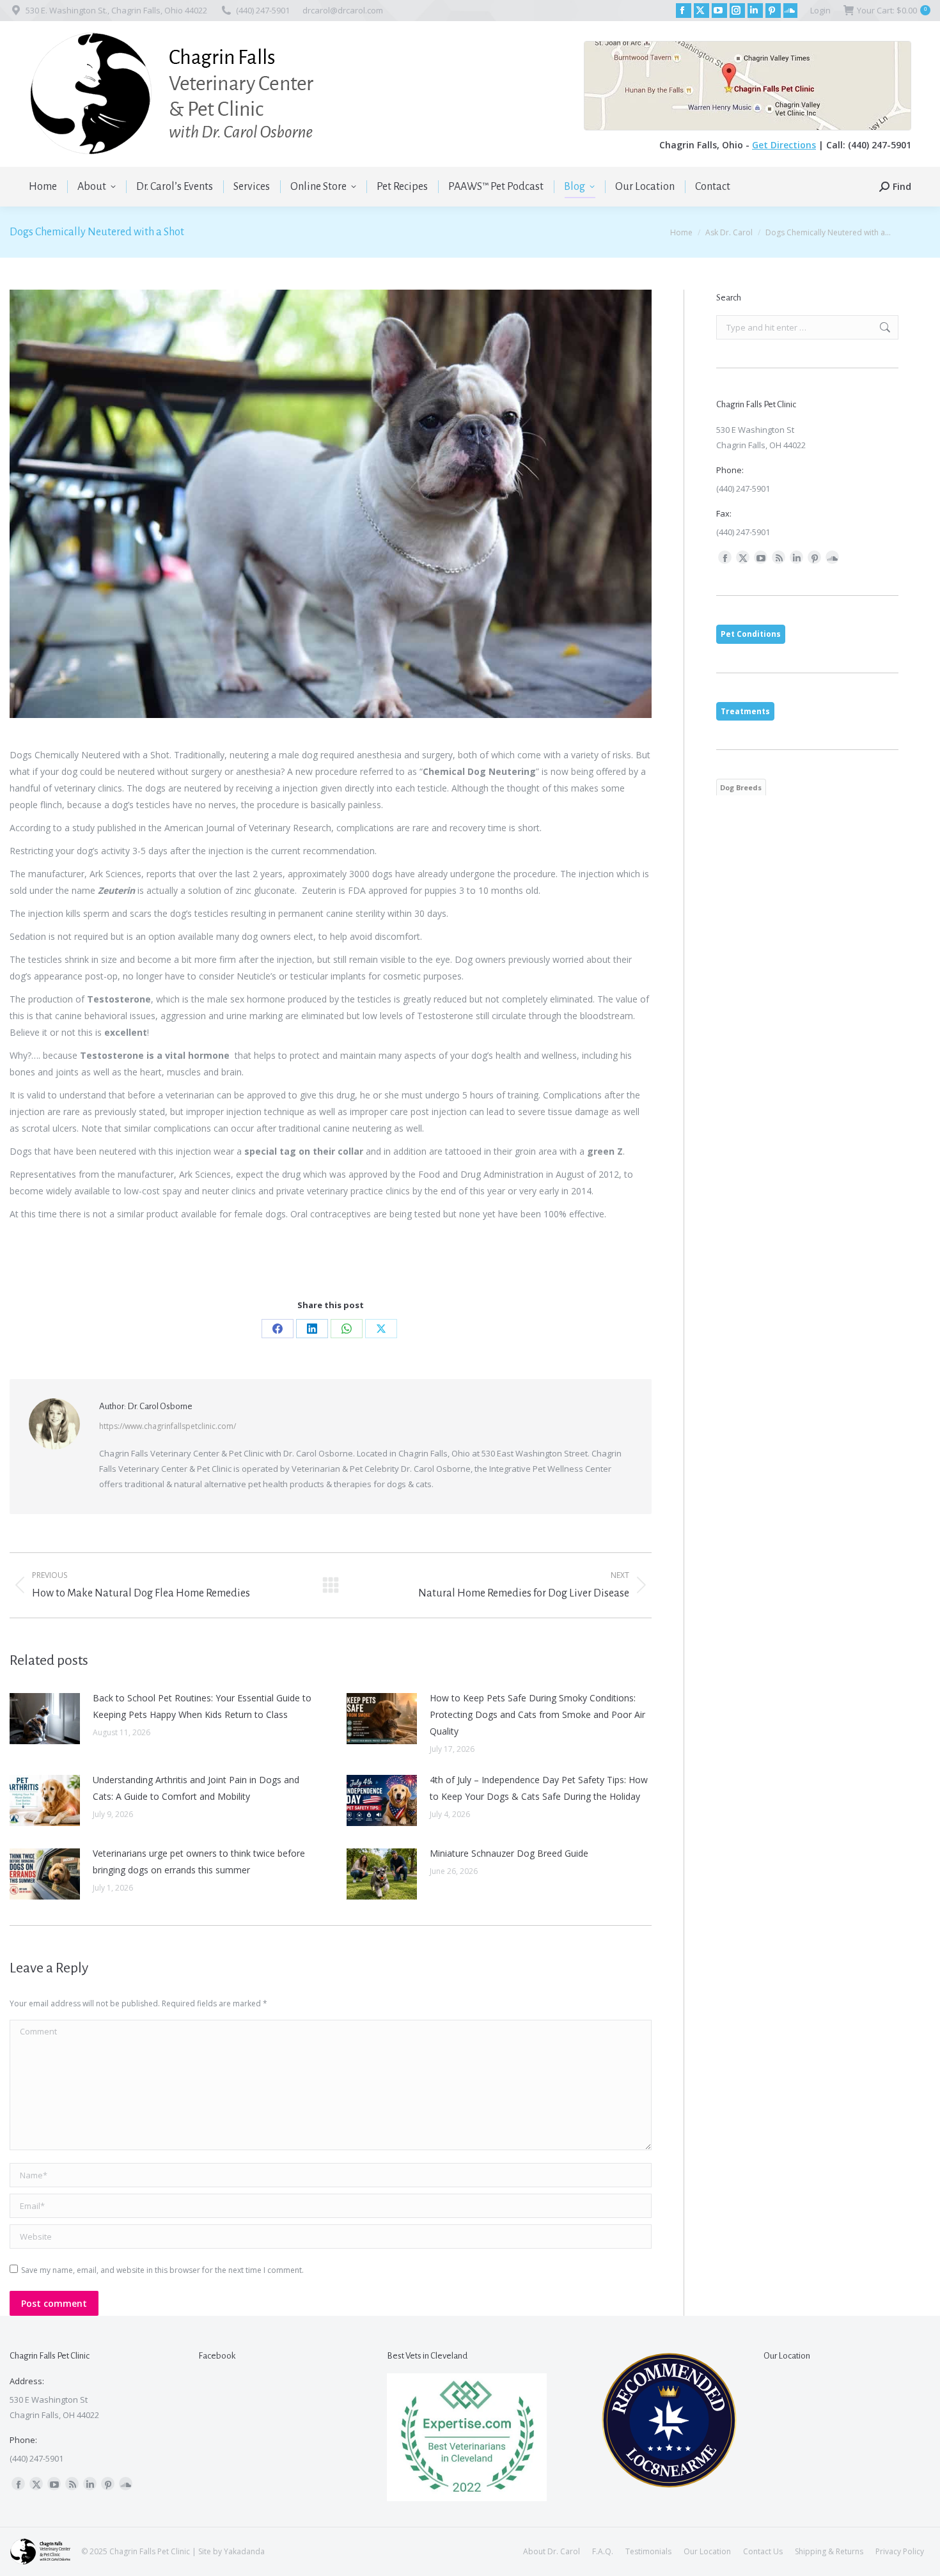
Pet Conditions (751, 634)
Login (820, 10)
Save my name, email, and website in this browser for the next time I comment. (162, 2270)
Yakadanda (244, 2551)
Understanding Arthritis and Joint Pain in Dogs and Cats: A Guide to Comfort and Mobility (196, 1788)
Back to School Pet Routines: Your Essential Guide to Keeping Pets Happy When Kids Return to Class (202, 1706)
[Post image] (45, 1719)
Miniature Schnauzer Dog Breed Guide (509, 1853)
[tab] (751, 634)
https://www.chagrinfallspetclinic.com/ (168, 1426)
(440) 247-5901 (263, 10)
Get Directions (784, 145)
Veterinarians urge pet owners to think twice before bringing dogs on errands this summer (199, 1862)
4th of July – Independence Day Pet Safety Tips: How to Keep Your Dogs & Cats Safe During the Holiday (539, 1788)
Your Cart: (892, 10)
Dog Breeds (741, 787)
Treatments (745, 711)
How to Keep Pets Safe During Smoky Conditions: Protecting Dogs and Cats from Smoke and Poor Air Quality (537, 1714)
